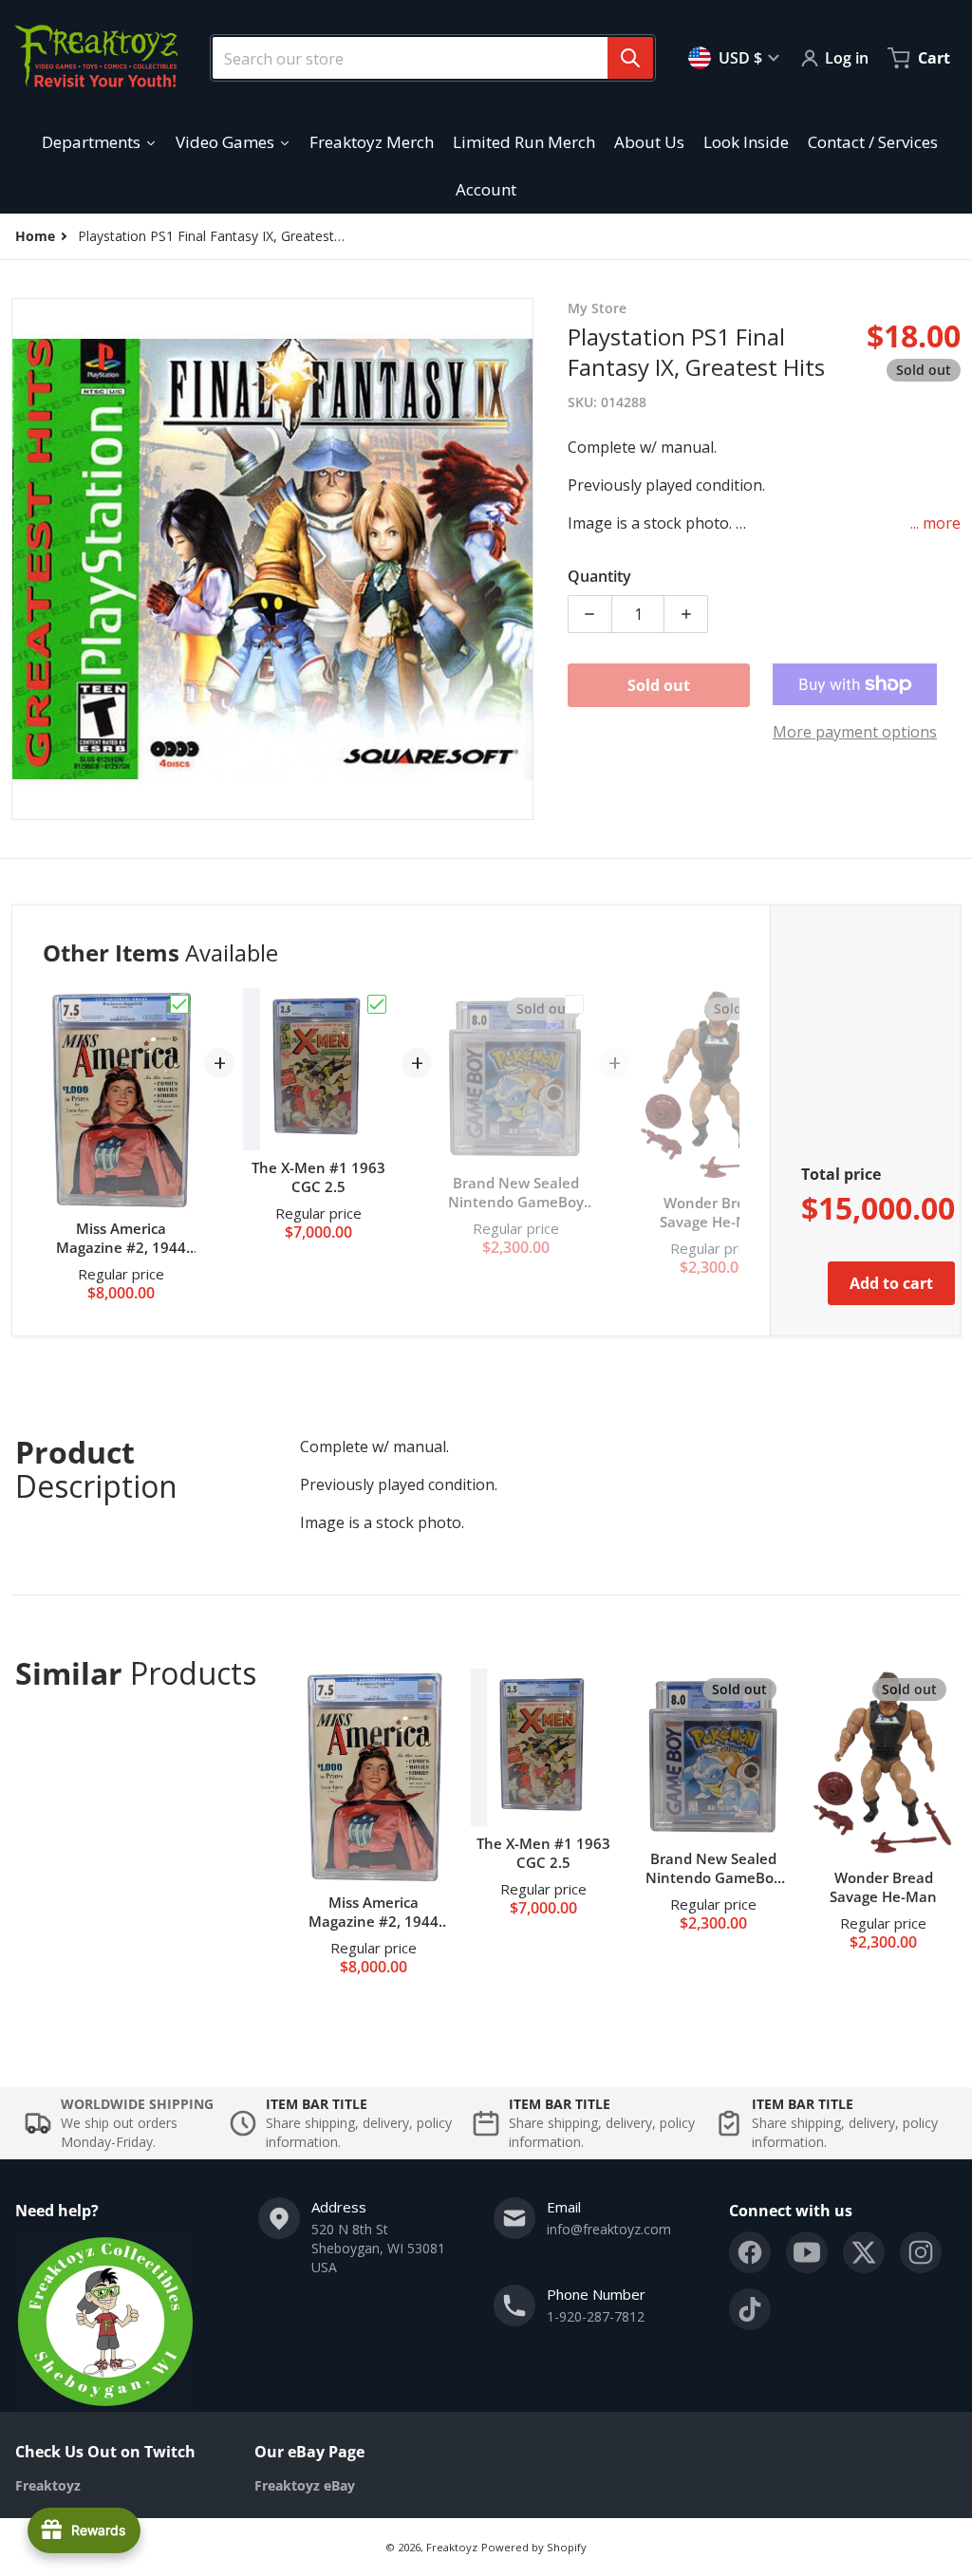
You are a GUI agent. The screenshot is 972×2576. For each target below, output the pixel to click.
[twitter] (864, 2252)
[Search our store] (630, 58)
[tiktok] (750, 2309)
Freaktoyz (452, 2547)
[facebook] (750, 2252)
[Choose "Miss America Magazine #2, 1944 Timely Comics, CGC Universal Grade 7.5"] (179, 1004)
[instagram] (921, 2252)
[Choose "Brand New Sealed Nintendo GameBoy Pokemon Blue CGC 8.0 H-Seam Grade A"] (574, 1004)
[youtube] (807, 2252)
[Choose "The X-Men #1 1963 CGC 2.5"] (377, 1004)
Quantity (599, 576)
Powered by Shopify (534, 2547)
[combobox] (425, 58)
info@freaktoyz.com (609, 2229)
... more (935, 523)
